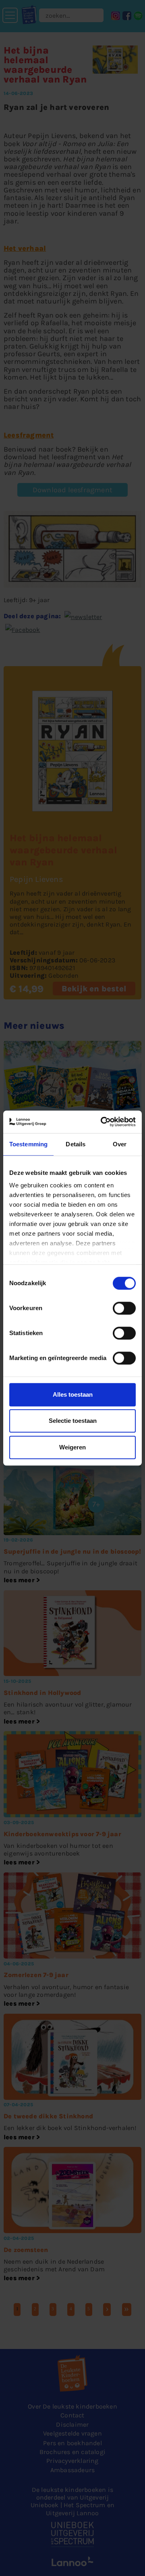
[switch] (124, 1308)
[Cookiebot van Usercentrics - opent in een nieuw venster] (102, 1122)
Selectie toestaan (73, 1421)
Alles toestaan (73, 1394)
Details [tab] (76, 1144)
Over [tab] (120, 1144)
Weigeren (72, 1447)
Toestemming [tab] (28, 1144)
